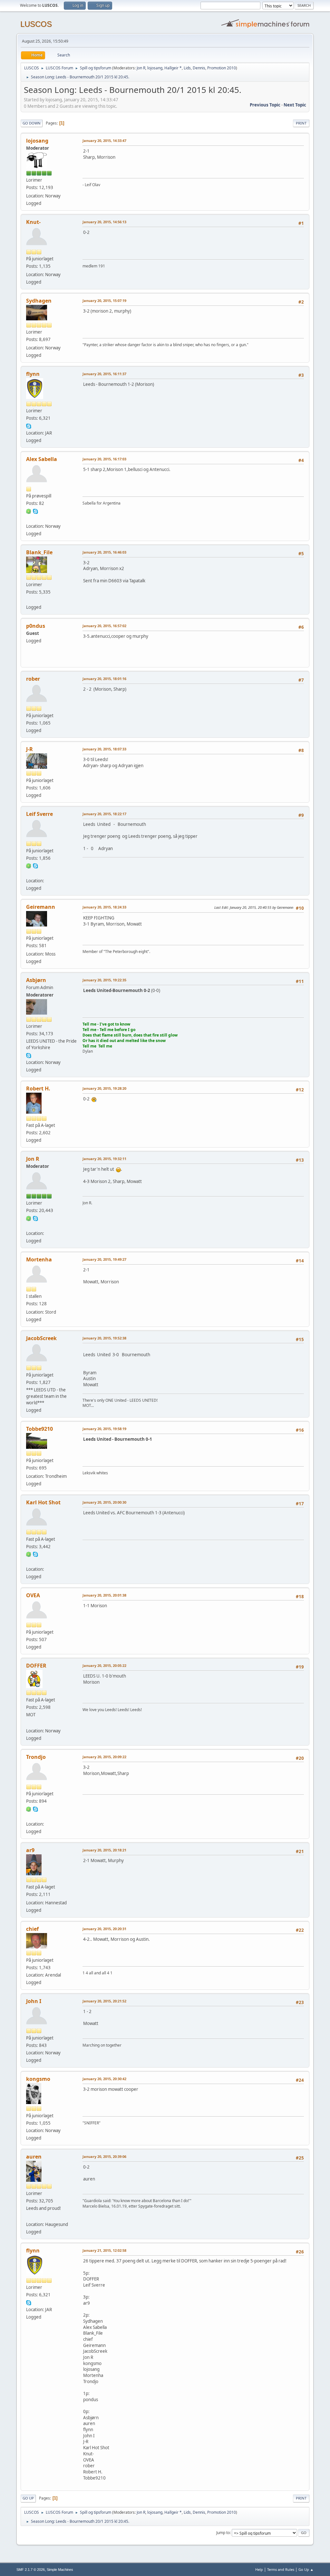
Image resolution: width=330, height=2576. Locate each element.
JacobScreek (41, 1338)
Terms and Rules (281, 2569)
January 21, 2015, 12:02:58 (104, 2250)
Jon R (141, 68)
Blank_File (39, 552)
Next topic (295, 105)
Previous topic (265, 105)
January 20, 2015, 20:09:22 (104, 1757)
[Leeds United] (29, 1723)
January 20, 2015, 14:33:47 (104, 140)
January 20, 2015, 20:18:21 (104, 1850)
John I (34, 2001)
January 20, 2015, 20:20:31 (104, 1929)
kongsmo (38, 2079)
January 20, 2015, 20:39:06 (104, 2156)
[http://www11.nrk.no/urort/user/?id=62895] (29, 2217)
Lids (187, 68)
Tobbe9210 (39, 1429)
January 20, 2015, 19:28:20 (104, 1088)
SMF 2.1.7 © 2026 (31, 2570)
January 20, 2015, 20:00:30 (104, 1502)
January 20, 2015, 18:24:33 (104, 907)
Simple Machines (60, 2570)
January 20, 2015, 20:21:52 (104, 2001)
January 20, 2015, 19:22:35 (104, 980)
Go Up (28, 2498)
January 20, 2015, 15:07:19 (104, 301)
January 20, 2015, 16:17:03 (104, 459)
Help (259, 2569)
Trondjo (36, 1757)
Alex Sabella (42, 459)
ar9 (30, 1850)
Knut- (33, 222)
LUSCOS (36, 24)
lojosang (155, 68)
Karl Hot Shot (43, 1502)
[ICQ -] (29, 511)
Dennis (199, 68)
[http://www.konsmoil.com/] (29, 599)
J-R (29, 749)
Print (301, 123)
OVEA (33, 1595)
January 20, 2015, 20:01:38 (104, 1595)
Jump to (223, 2533)
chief (32, 1929)
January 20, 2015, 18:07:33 (104, 749)
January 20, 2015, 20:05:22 (104, 1665)
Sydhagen (39, 301)
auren (34, 2157)
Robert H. (38, 1088)
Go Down (32, 123)
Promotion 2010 (222, 68)
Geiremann (41, 907)
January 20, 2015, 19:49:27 (104, 1259)
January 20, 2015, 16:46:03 (104, 552)
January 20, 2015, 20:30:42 (104, 2079)
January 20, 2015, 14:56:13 (104, 222)
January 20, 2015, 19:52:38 (104, 1338)
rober (33, 679)
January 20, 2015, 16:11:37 (104, 374)
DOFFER (36, 1666)
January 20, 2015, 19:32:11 (104, 1159)
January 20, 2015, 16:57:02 (104, 626)
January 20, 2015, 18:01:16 (104, 679)
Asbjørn (36, 980)
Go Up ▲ (306, 2569)
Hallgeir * (173, 68)
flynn (33, 374)
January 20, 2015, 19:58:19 (104, 1429)
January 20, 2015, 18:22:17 (104, 814)
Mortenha (39, 1259)
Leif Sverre (39, 814)
